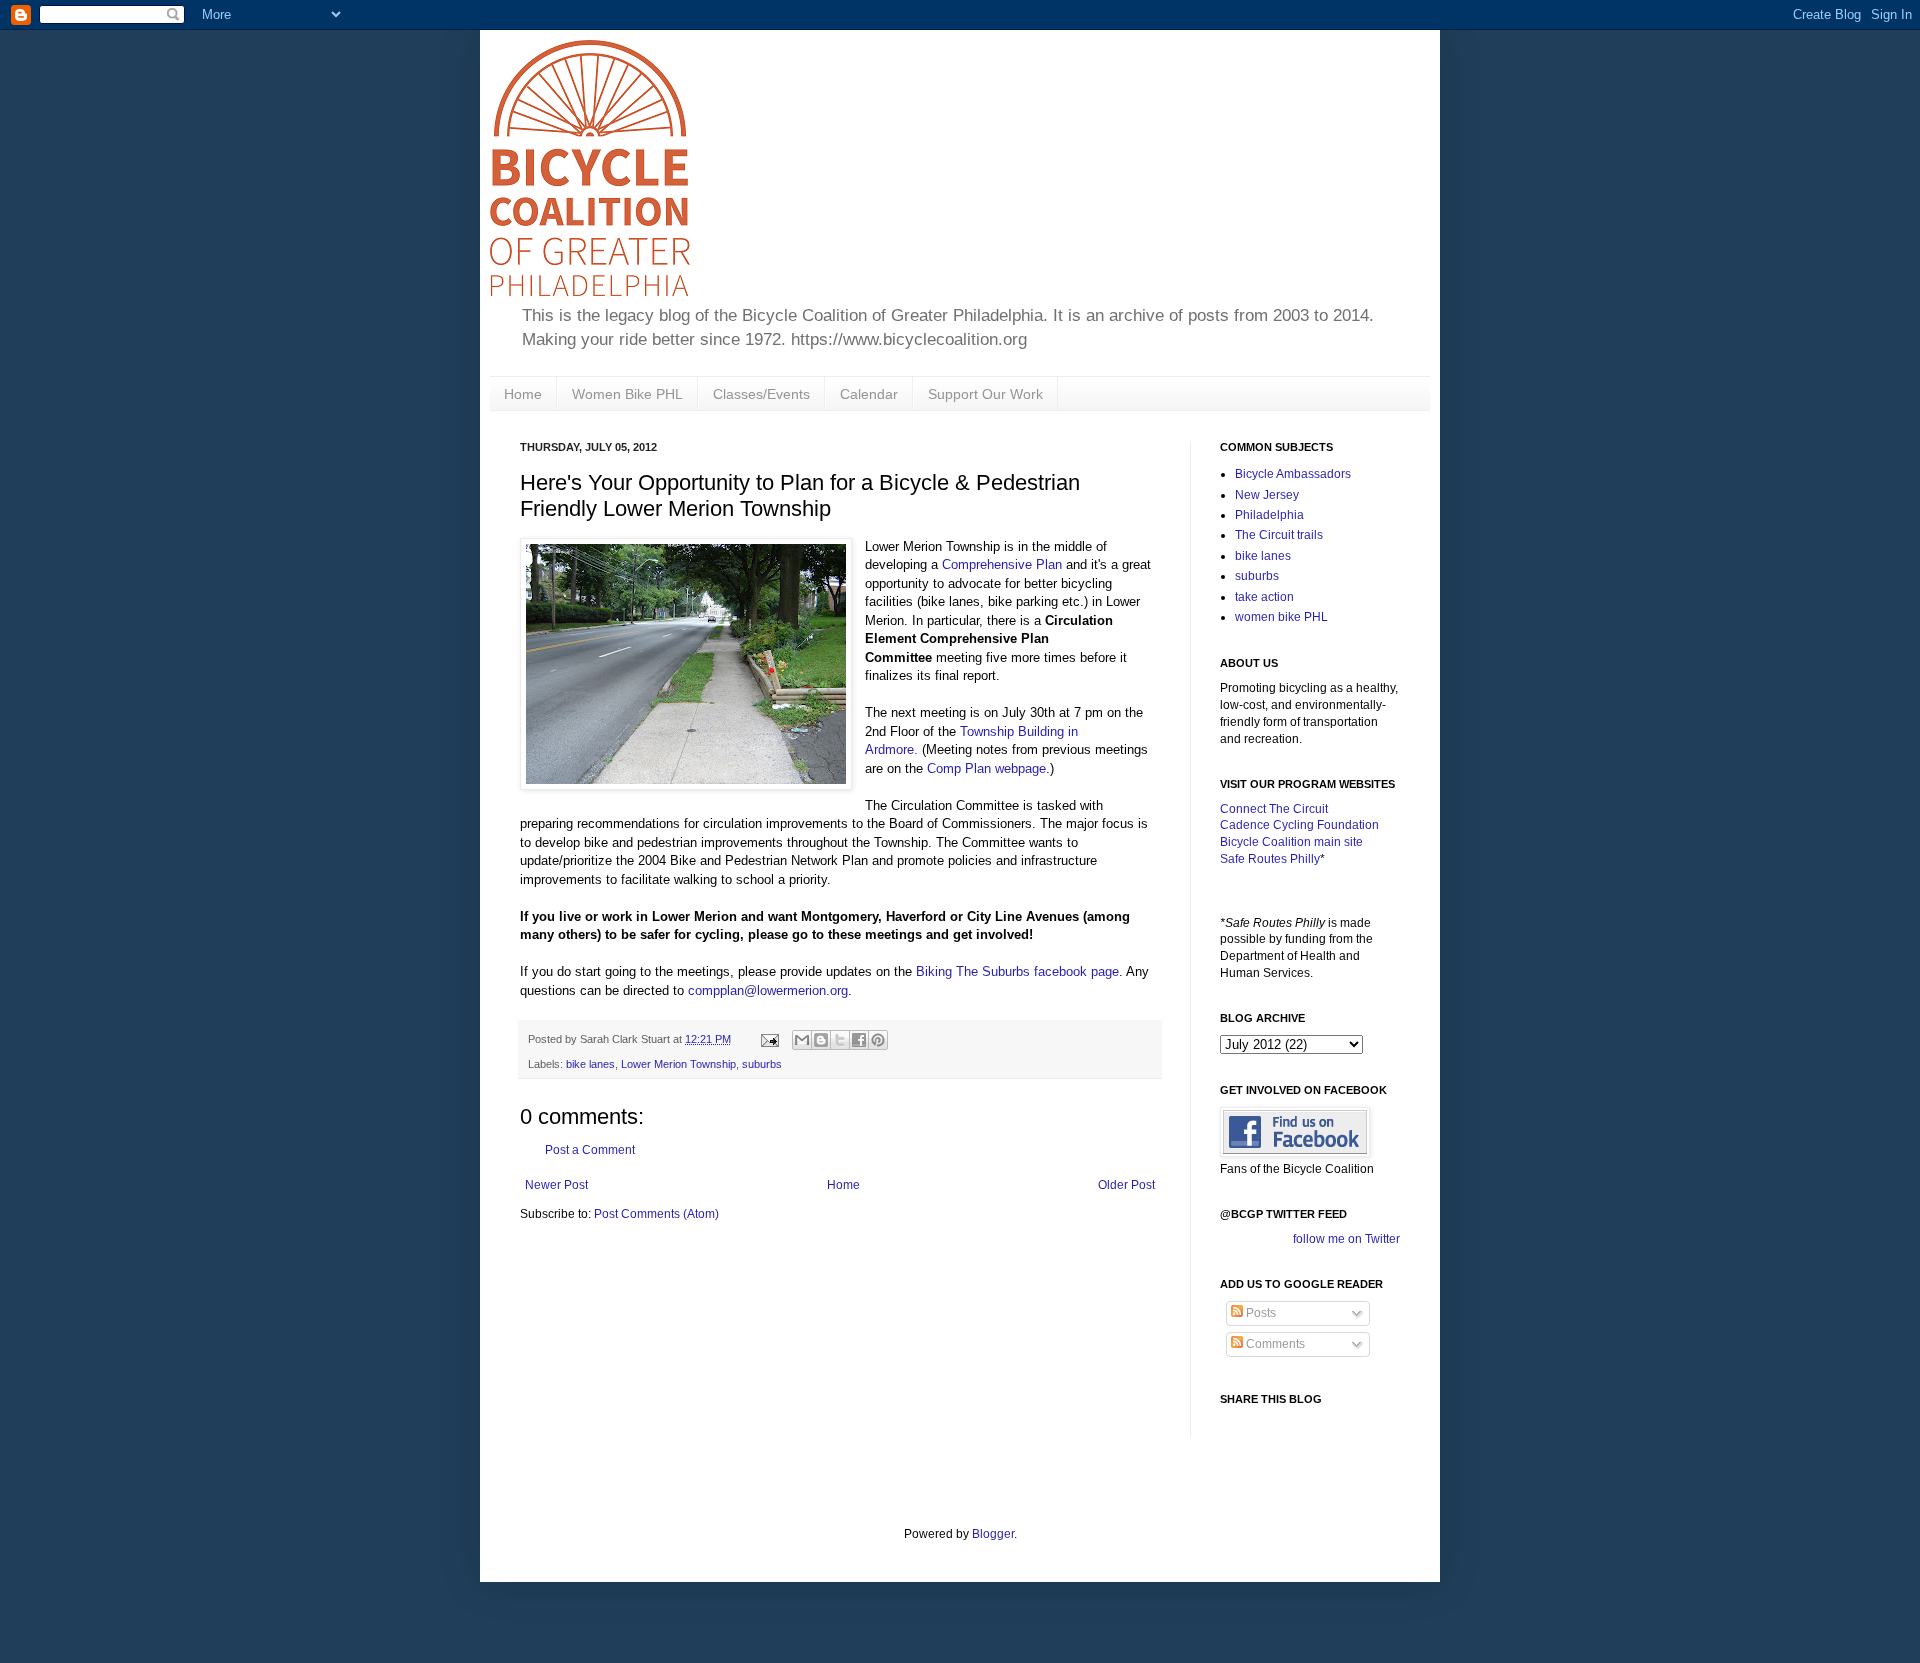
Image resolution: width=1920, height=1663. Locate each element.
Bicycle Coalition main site (1291, 842)
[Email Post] (769, 1039)
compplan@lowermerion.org (768, 990)
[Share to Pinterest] (878, 1040)
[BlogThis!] (821, 1040)
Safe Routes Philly (1270, 859)
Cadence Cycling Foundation (1299, 825)
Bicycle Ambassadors (1293, 474)
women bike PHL (1281, 617)
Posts (1259, 1313)
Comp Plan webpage (986, 768)
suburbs (762, 1064)
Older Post (1126, 1185)
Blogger (993, 1534)
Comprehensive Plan (1002, 564)
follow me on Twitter (1346, 1239)
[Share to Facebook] (859, 1040)
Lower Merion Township (678, 1064)
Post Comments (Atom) (656, 1214)
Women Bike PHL (627, 394)
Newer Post (556, 1185)
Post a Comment (590, 1150)
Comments (1274, 1344)
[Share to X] (840, 1040)
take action (1264, 597)
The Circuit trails (1279, 535)
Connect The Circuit (1274, 809)
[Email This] (802, 1040)
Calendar (869, 394)
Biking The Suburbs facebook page (1017, 971)
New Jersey (1267, 495)
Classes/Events (761, 394)
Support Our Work (985, 394)
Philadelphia (1269, 515)
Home (523, 394)
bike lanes (590, 1064)
